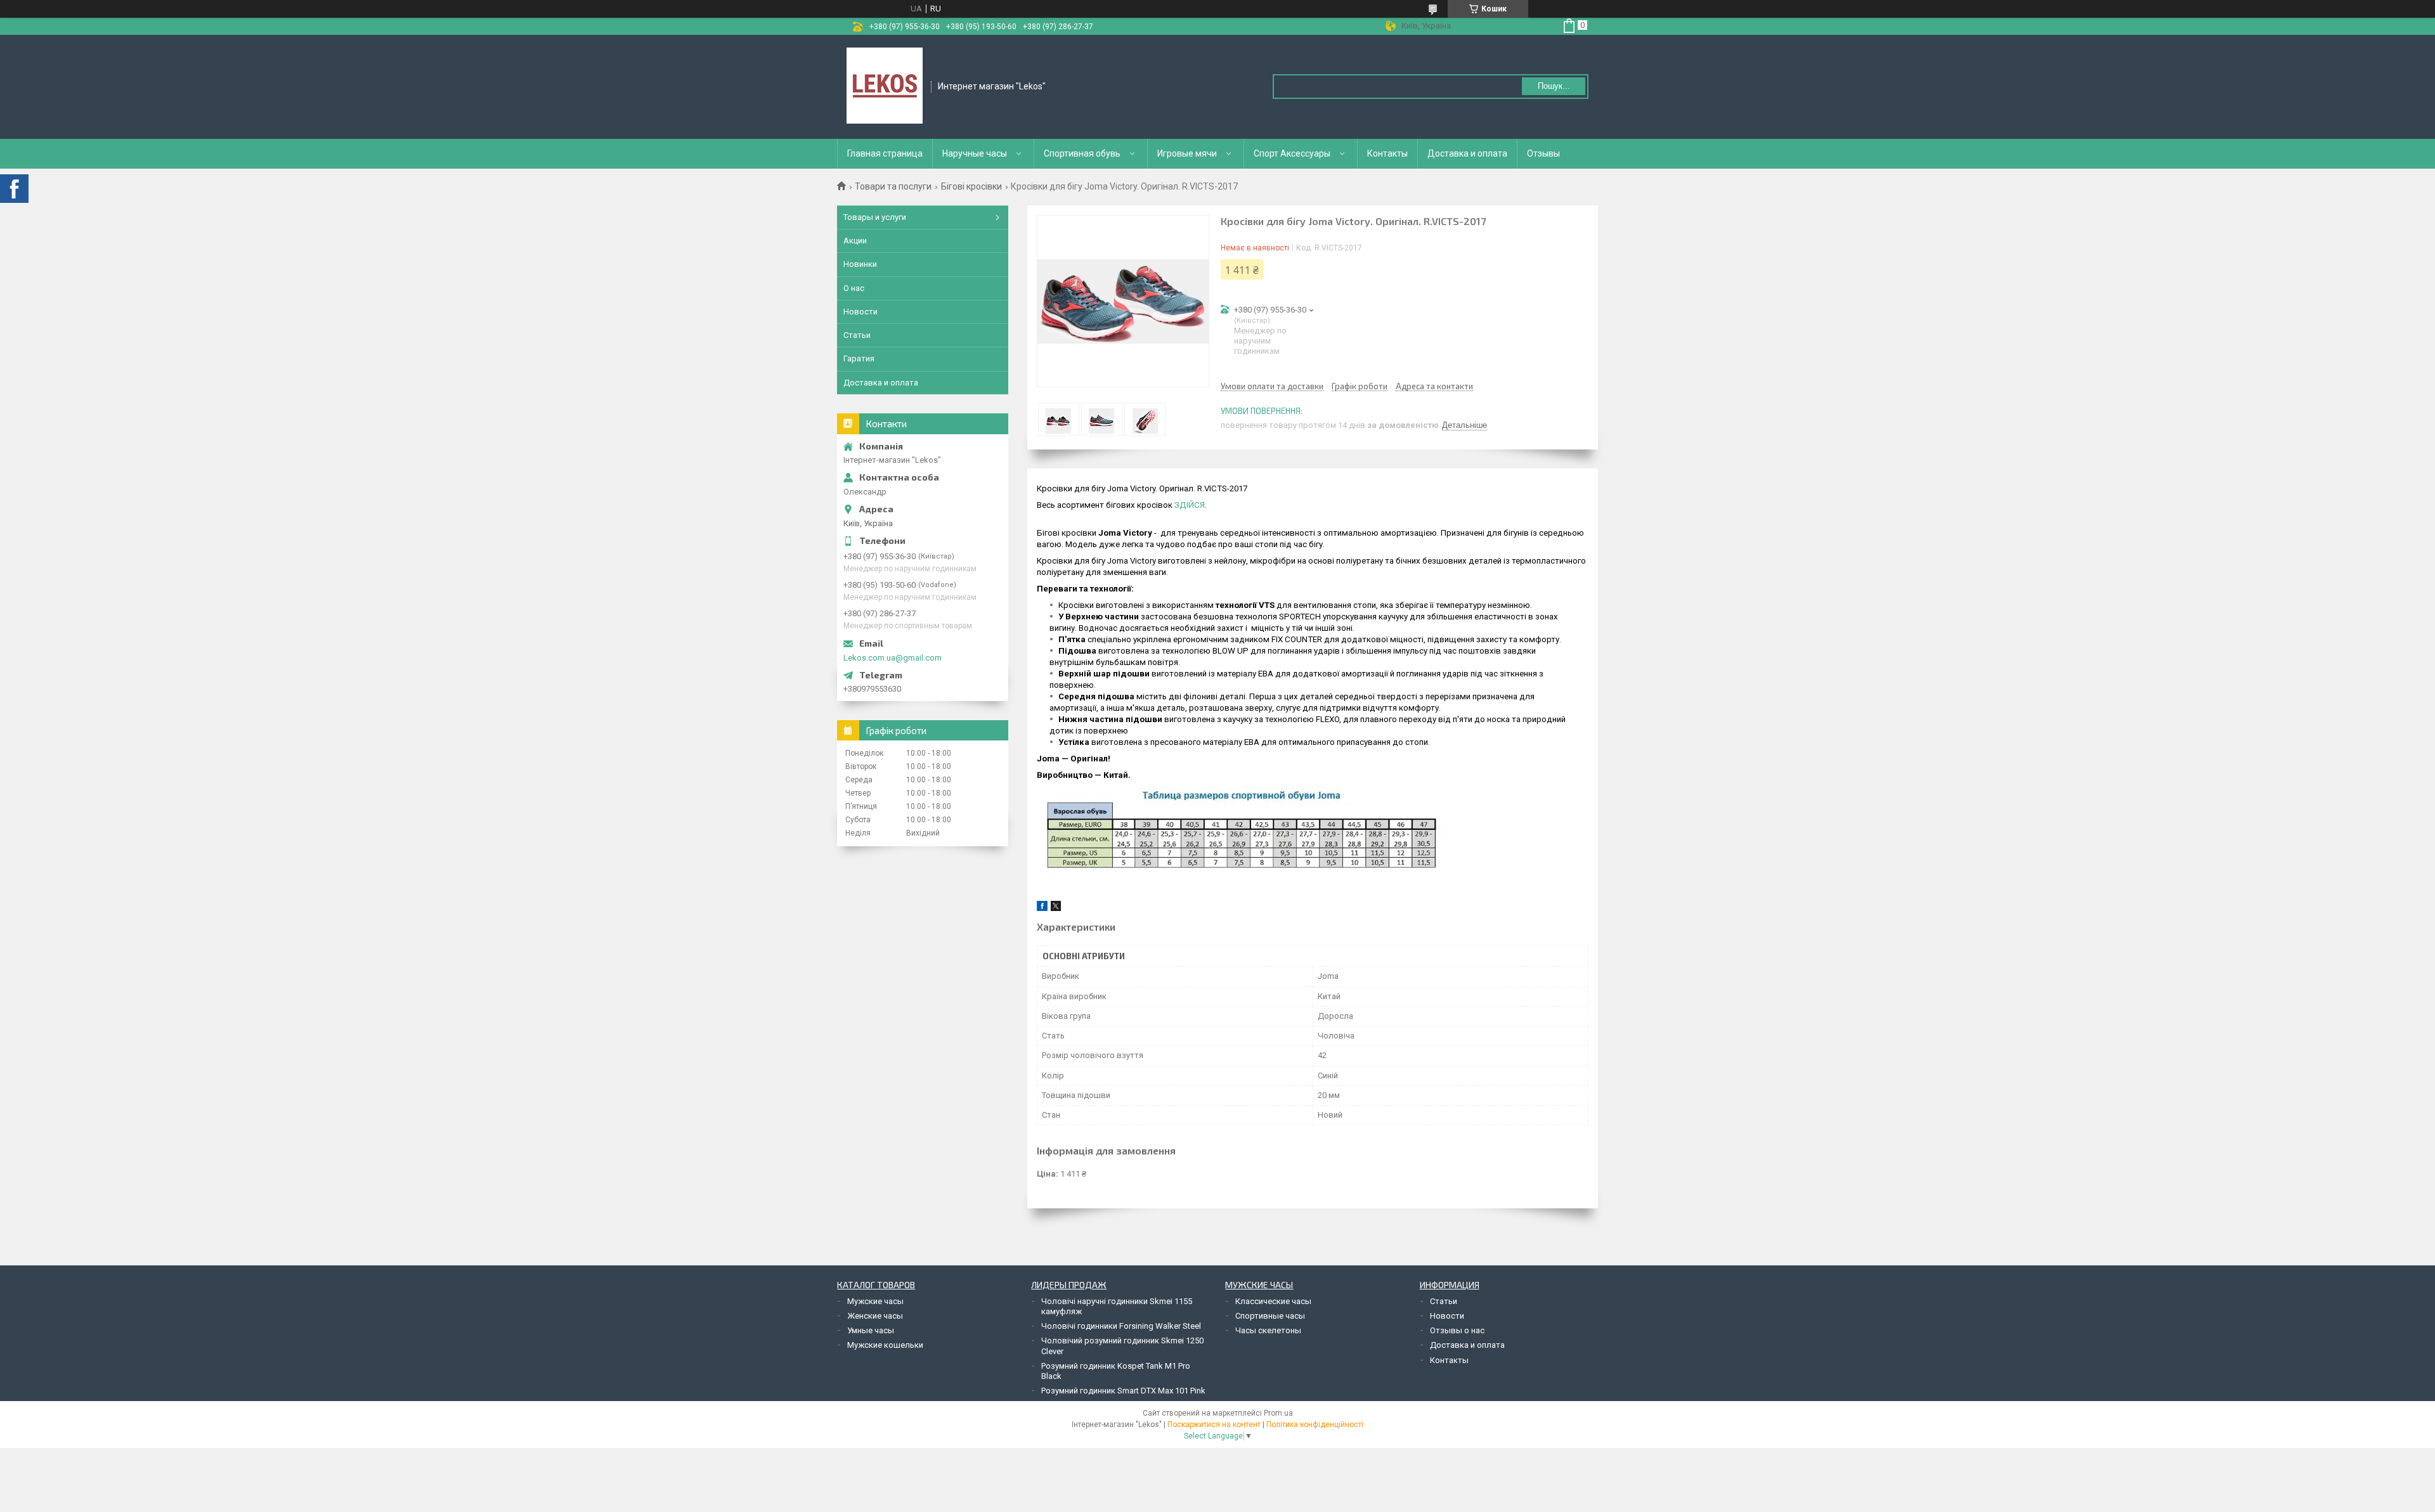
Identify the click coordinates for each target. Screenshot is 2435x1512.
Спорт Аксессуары (1292, 153)
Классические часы (1273, 1301)
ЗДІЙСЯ (1190, 505)
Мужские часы (875, 1301)
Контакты (1387, 153)
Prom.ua (1278, 1413)
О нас (854, 288)
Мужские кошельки (885, 1345)
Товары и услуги (875, 217)
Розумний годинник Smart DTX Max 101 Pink (1123, 1391)
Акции (855, 241)
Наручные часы (975, 153)
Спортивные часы (1270, 1316)
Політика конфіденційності (1315, 1425)
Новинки (860, 264)
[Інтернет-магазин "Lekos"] (885, 86)
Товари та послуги (893, 186)
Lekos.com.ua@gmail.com (893, 658)
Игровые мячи (1187, 153)
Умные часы (871, 1330)
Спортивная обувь (1082, 153)
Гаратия (859, 359)
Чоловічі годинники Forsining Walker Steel (1121, 1326)
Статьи (857, 335)
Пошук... (1554, 86)
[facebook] (1042, 908)
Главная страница (885, 153)
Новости (860, 312)
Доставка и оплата (1467, 153)
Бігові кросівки (971, 186)
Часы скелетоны (1268, 1330)
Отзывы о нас (1457, 1330)
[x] (1056, 908)
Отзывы (1543, 153)
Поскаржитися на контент (1214, 1425)
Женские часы (875, 1316)
